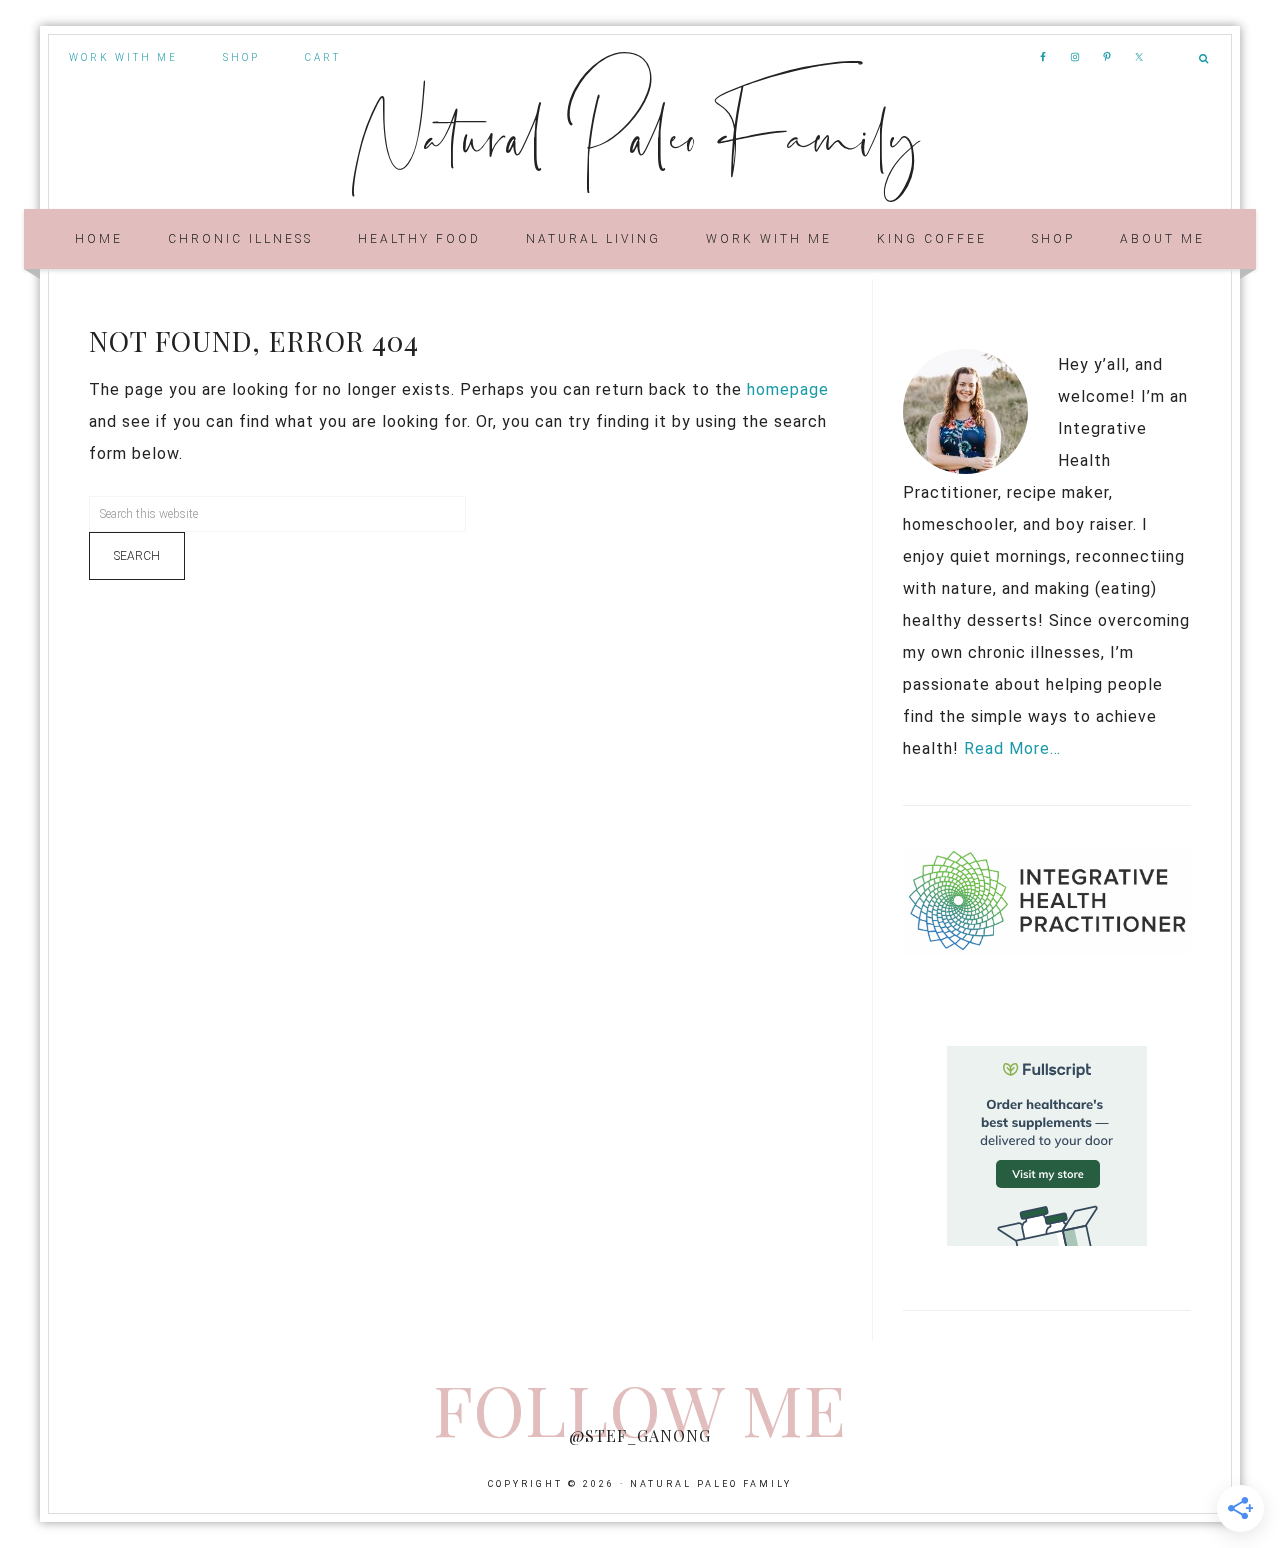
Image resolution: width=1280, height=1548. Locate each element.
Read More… (1012, 748)
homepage (788, 389)
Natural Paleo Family (640, 133)
